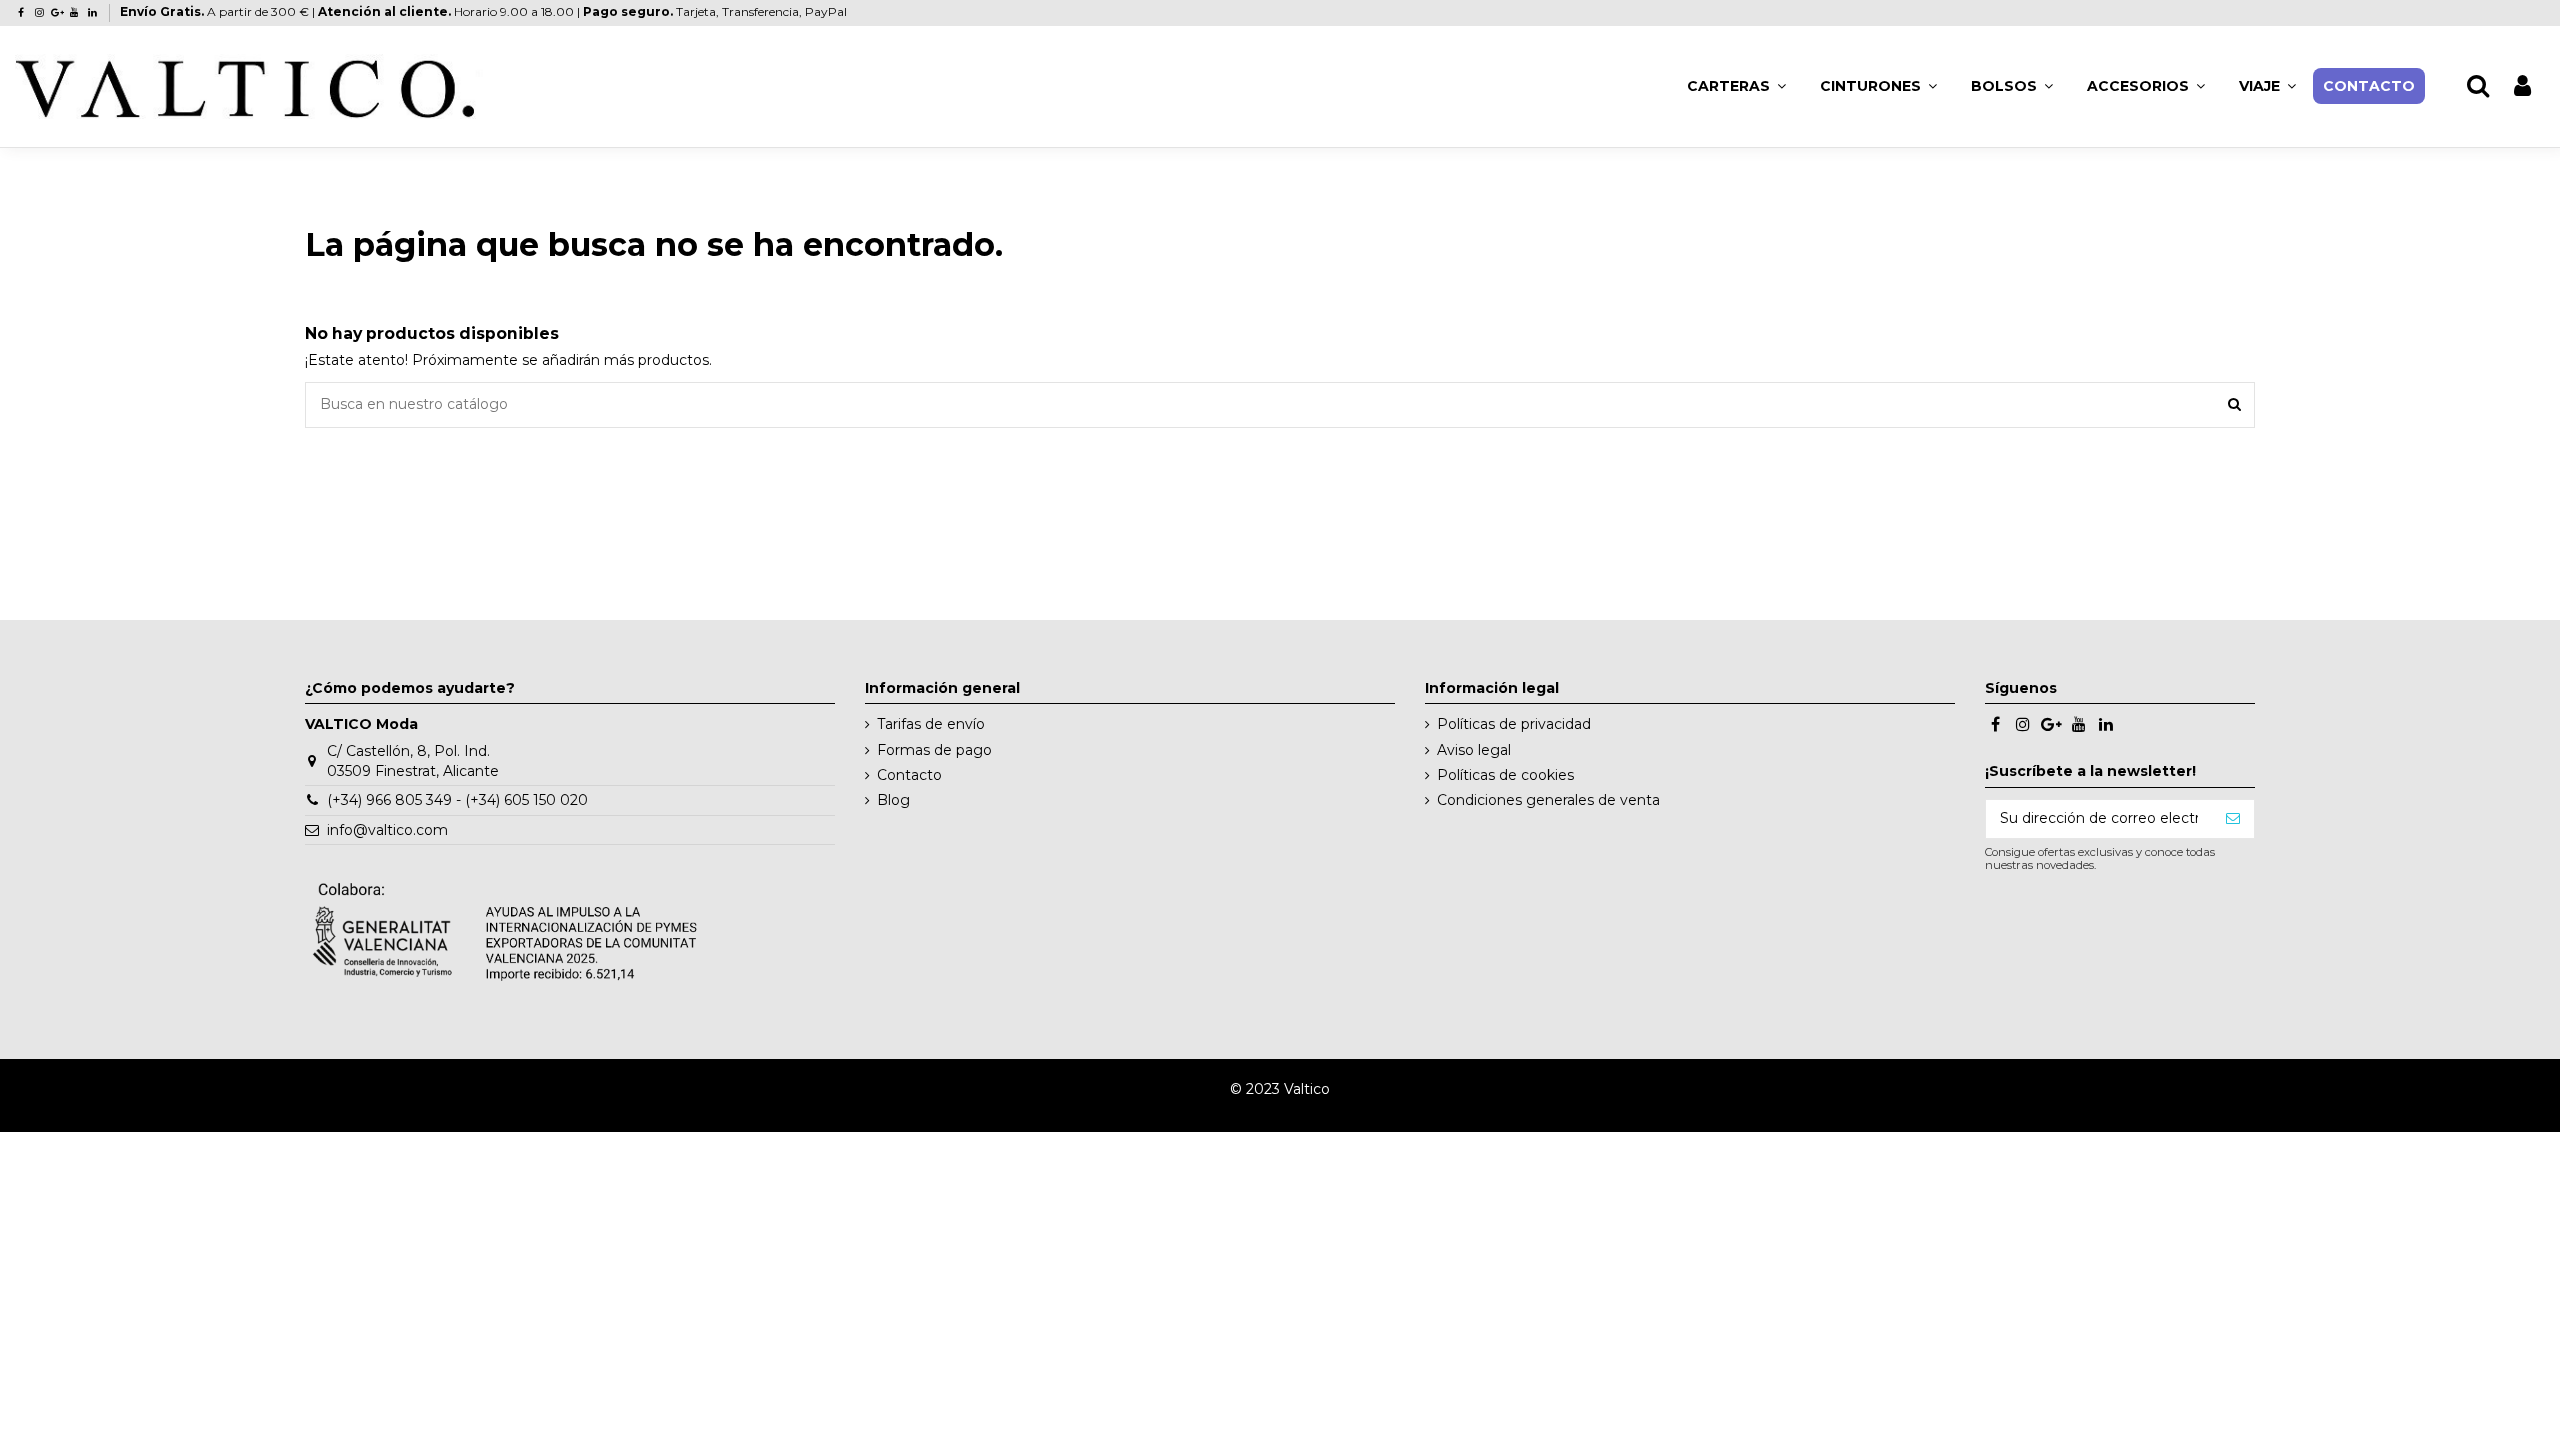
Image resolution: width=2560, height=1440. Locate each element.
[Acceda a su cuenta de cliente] (2522, 86)
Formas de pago (934, 750)
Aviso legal (1474, 750)
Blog (893, 800)
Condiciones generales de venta (1548, 800)
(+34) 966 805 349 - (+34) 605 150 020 (457, 800)
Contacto (909, 775)
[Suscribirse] (2233, 819)
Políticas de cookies (1505, 775)
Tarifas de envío (931, 724)
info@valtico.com (387, 830)
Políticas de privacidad (1514, 724)
